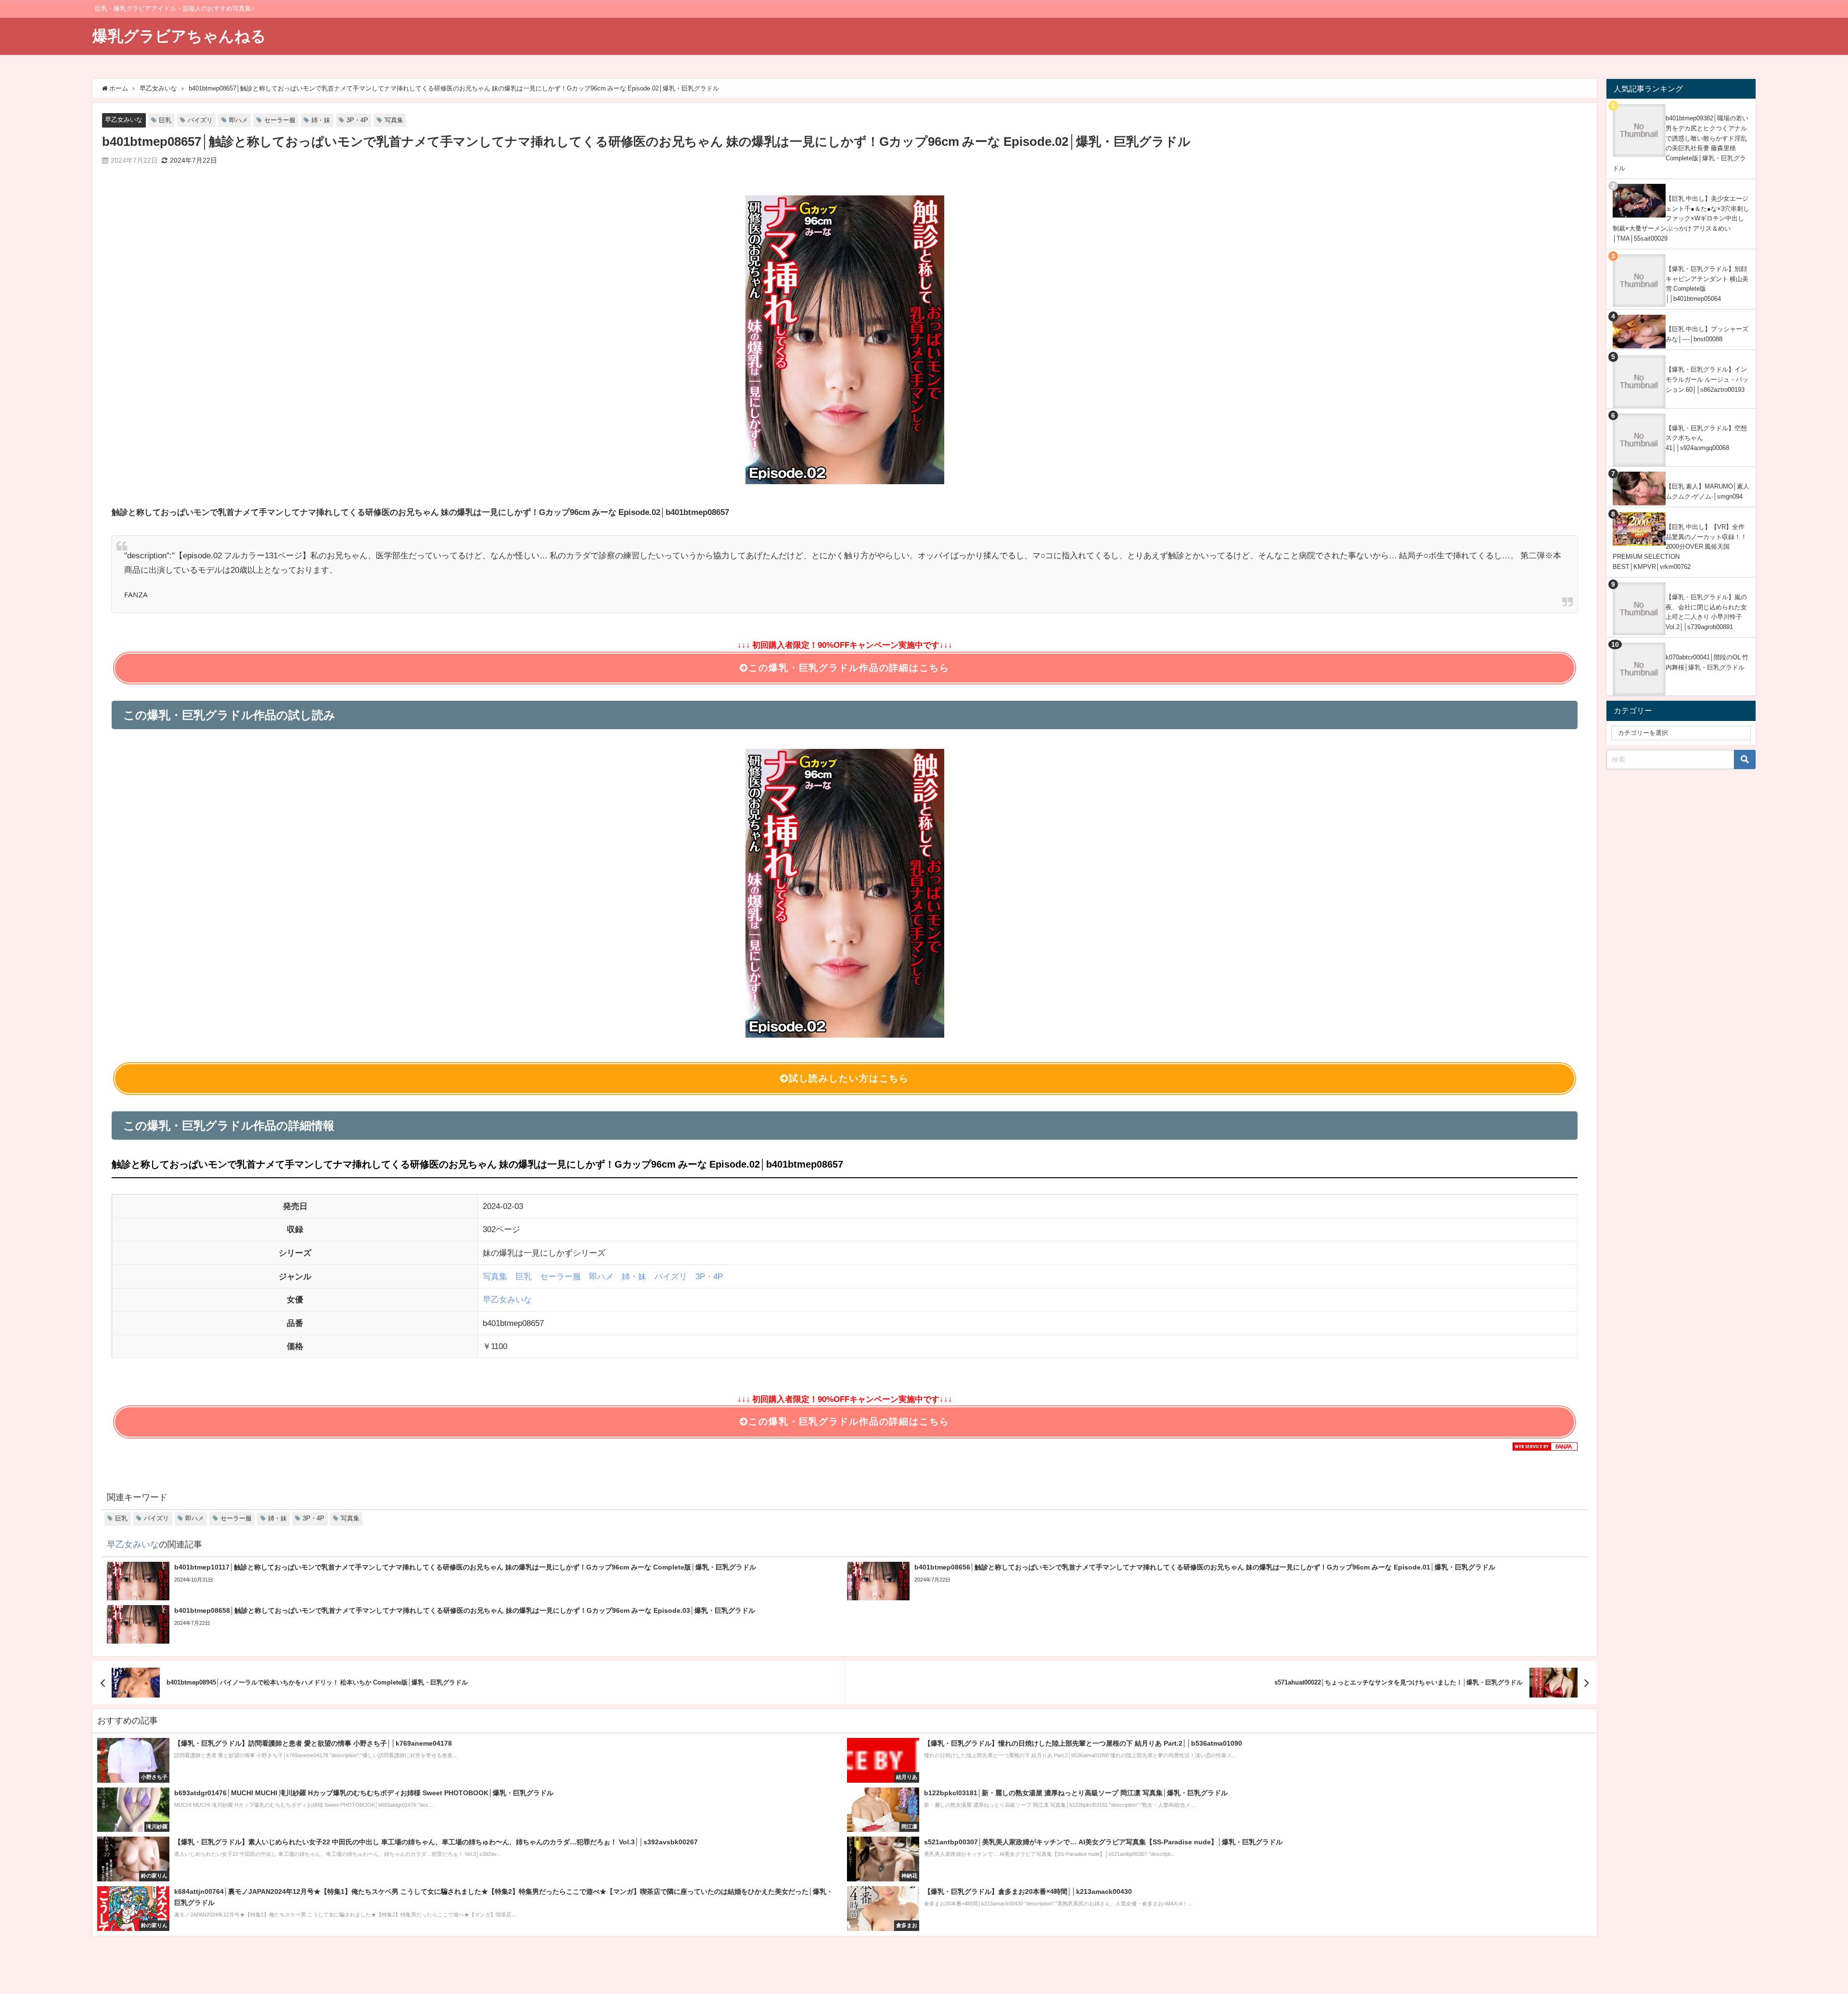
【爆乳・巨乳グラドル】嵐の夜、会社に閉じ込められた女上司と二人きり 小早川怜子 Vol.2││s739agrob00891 (1706, 612)
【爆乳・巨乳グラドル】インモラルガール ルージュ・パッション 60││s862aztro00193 (1707, 379)
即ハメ (238, 120)
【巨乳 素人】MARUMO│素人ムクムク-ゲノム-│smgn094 (1707, 491)
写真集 (394, 120)
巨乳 (165, 120)
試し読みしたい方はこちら (849, 1078)
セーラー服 (280, 120)
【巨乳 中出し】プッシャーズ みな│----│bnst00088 (1707, 334)
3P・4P (357, 120)
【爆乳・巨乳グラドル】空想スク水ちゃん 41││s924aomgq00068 (1706, 438)
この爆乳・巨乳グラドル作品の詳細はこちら (849, 668)
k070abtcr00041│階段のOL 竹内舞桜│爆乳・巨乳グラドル (1707, 662)
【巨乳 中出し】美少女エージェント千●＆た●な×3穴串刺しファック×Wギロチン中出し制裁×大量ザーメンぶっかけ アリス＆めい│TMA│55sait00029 (1681, 219)
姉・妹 (321, 120)
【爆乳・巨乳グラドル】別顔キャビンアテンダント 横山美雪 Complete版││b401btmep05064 (1707, 284)
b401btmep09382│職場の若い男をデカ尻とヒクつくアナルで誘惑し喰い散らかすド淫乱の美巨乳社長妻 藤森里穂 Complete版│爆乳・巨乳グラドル (1681, 143)
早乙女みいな (124, 120)
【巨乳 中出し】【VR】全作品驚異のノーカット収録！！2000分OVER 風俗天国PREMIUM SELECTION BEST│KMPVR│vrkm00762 (1680, 547)
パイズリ (200, 120)
